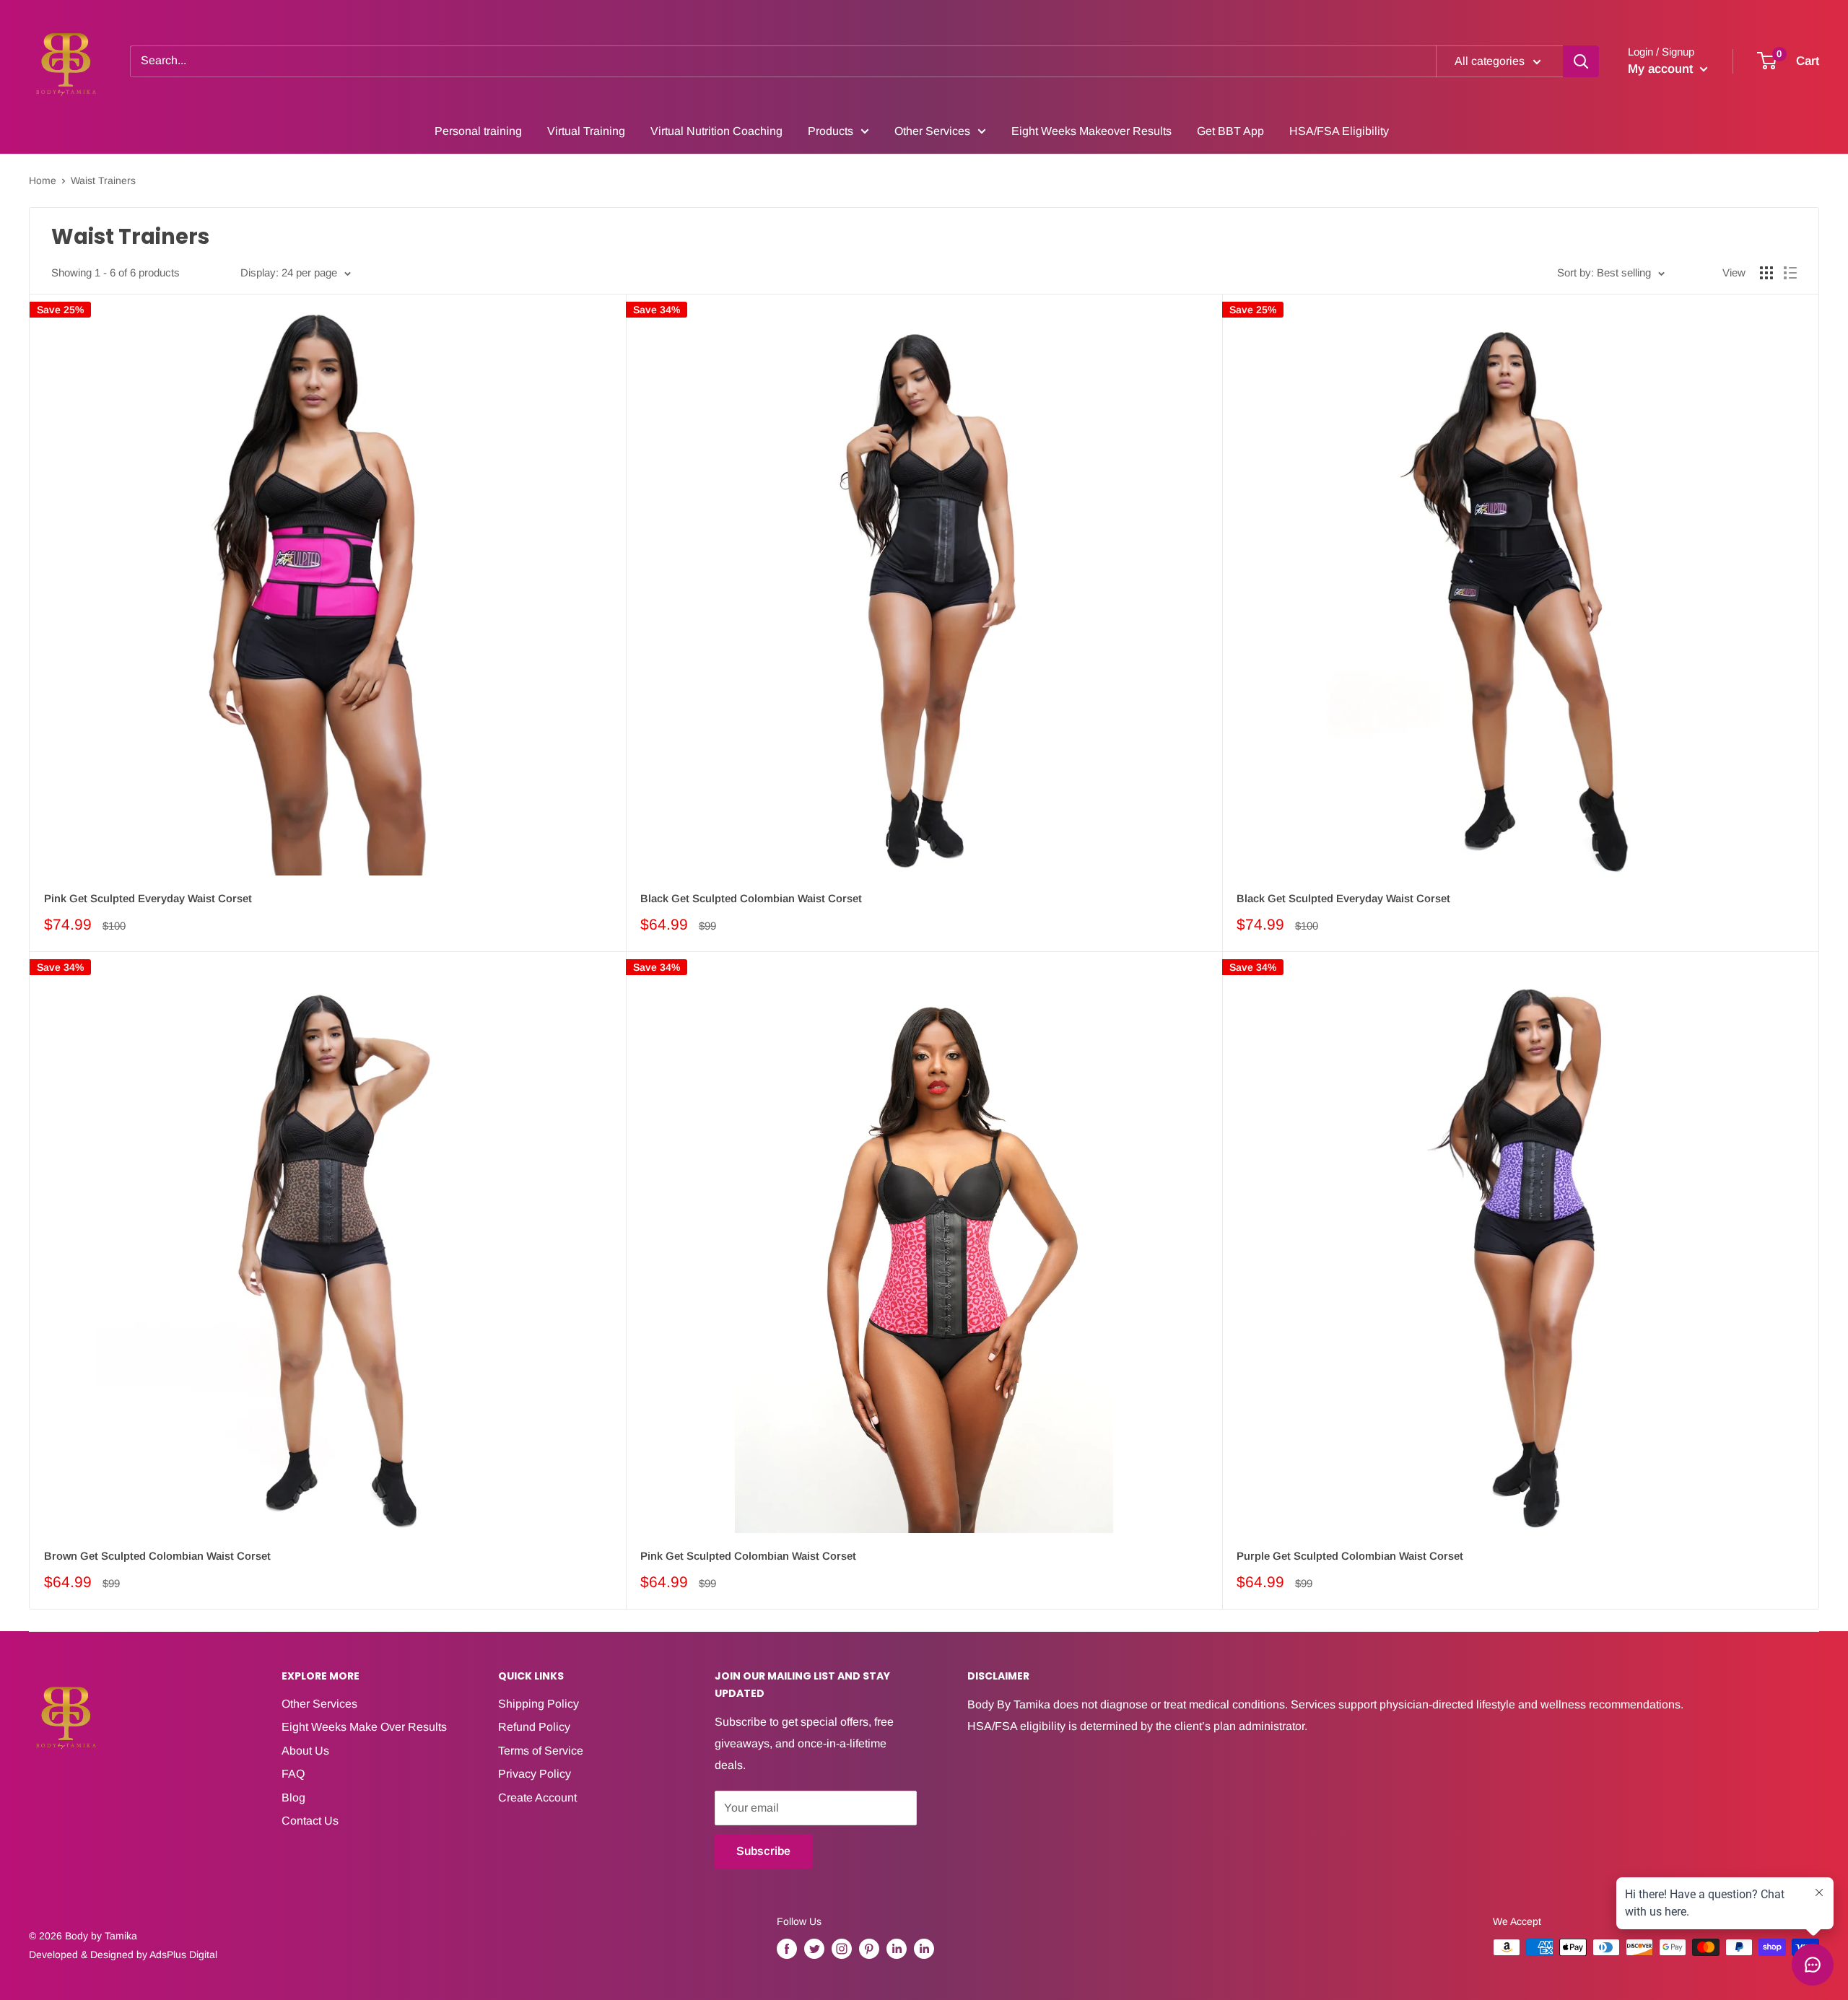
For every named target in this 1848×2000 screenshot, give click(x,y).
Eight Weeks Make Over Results (364, 1727)
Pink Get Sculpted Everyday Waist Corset (148, 898)
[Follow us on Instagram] (842, 1949)
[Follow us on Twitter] (814, 1949)
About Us (305, 1751)
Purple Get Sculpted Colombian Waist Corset (1350, 1556)
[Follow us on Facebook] (787, 1949)
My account (1662, 69)
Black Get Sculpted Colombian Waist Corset (751, 898)
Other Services (932, 131)
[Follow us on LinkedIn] (897, 1949)
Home (43, 180)
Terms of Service (541, 1751)
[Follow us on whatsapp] (924, 1949)
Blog (293, 1798)
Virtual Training (586, 131)
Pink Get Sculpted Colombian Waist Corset (748, 1556)
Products (831, 131)
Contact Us (310, 1821)
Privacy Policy (535, 1774)
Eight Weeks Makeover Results (1091, 131)
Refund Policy (534, 1727)
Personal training (478, 131)
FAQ (293, 1774)
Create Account (537, 1798)
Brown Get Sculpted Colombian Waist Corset (157, 1556)
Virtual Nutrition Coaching (716, 131)
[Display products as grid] (1766, 273)
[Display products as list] (1790, 273)
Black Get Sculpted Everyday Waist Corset (1343, 898)
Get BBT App (1230, 131)
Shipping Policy (539, 1704)
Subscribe (763, 1851)
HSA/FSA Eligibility (1339, 131)
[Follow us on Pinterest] (869, 1949)
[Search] (1581, 61)
